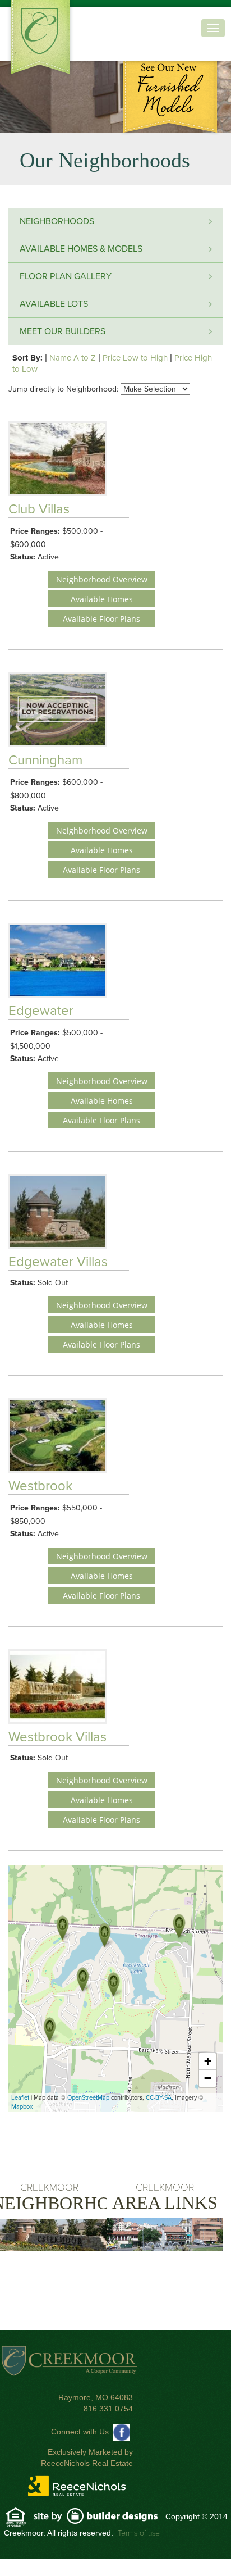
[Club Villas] (51, 2031)
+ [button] (208, 2061)
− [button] (208, 2078)
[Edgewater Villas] (84, 1981)
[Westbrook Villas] (64, 1929)
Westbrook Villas (57, 1737)
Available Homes (102, 599)
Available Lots (54, 304)
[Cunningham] (181, 1928)
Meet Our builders (63, 331)
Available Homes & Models (81, 249)
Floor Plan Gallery (66, 276)
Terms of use (139, 2533)
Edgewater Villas (58, 1262)
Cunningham (45, 760)
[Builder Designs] (99, 2517)
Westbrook (40, 1486)
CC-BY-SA (159, 2098)
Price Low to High (135, 358)
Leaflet (20, 2098)
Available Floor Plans (101, 619)
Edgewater (41, 1011)
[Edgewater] (106, 1937)
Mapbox (22, 2107)
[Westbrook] (115, 1986)
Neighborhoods (57, 221)
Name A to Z (73, 358)
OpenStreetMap (88, 2098)
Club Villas (39, 509)
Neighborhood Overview (102, 579)
